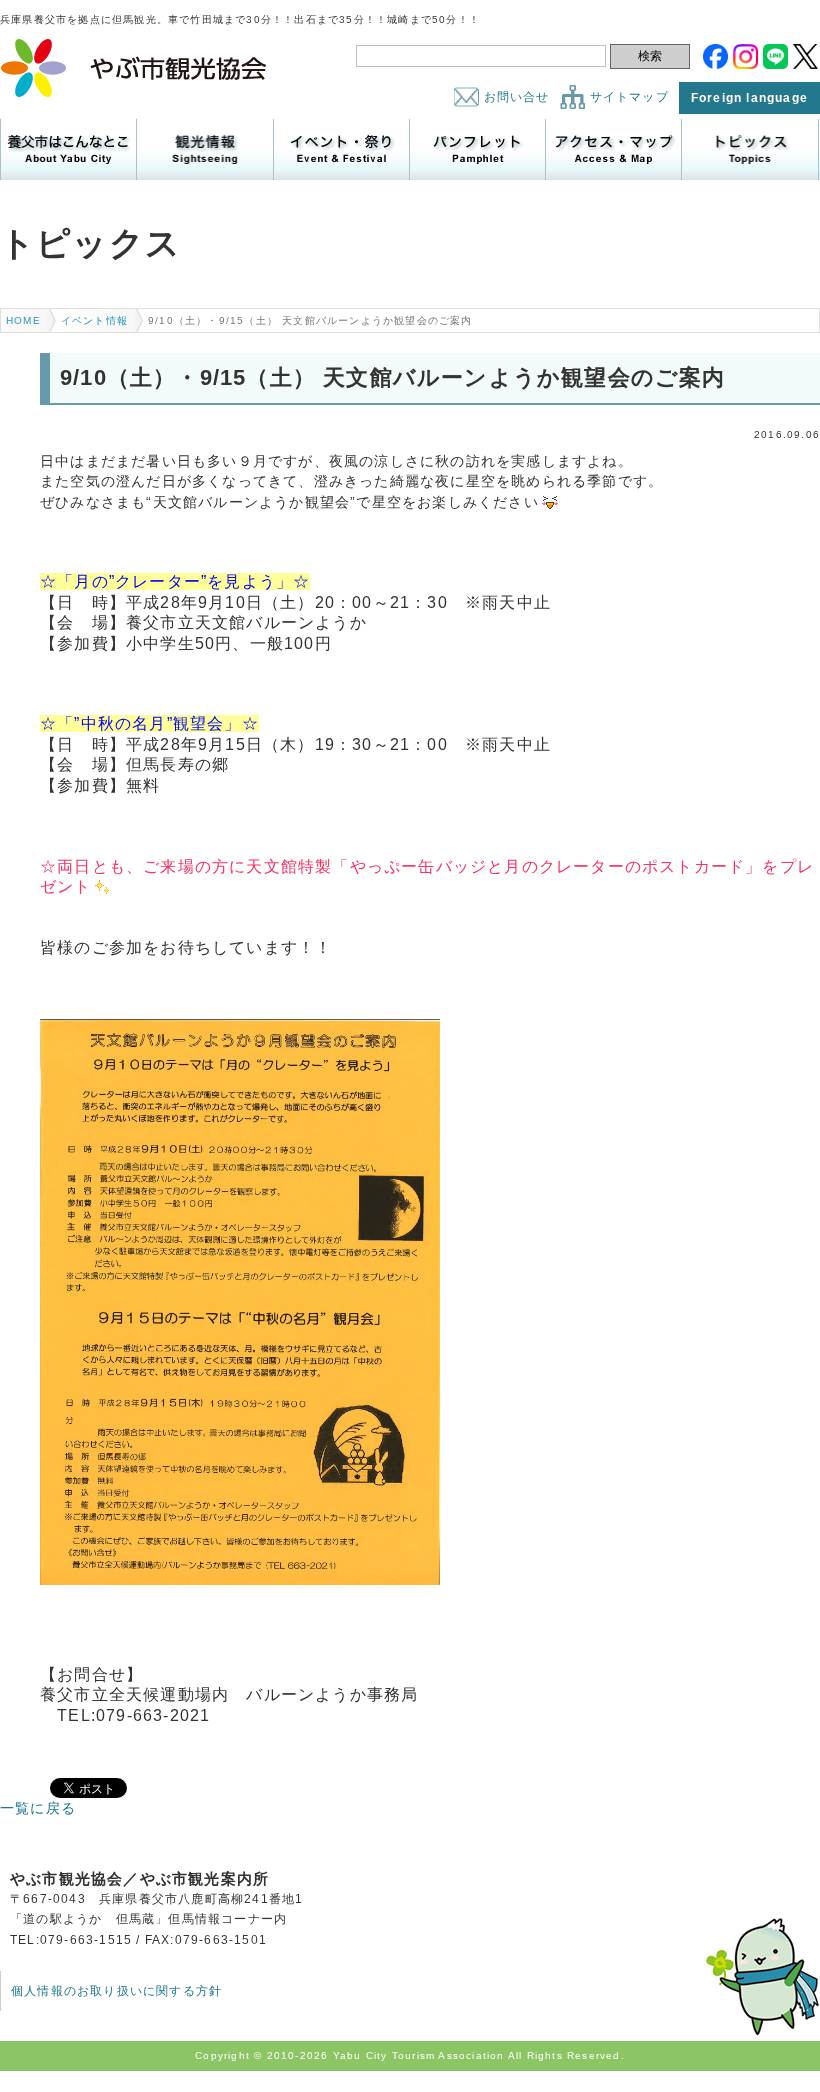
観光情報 (204, 149)
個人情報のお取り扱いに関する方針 (116, 1991)
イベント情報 (94, 320)
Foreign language (749, 98)
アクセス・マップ (613, 149)
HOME (23, 320)
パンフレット (477, 149)
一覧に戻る (38, 1808)
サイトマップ (629, 97)
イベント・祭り (341, 149)
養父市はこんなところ (68, 149)
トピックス (749, 149)
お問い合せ (517, 97)
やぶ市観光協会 (134, 68)
